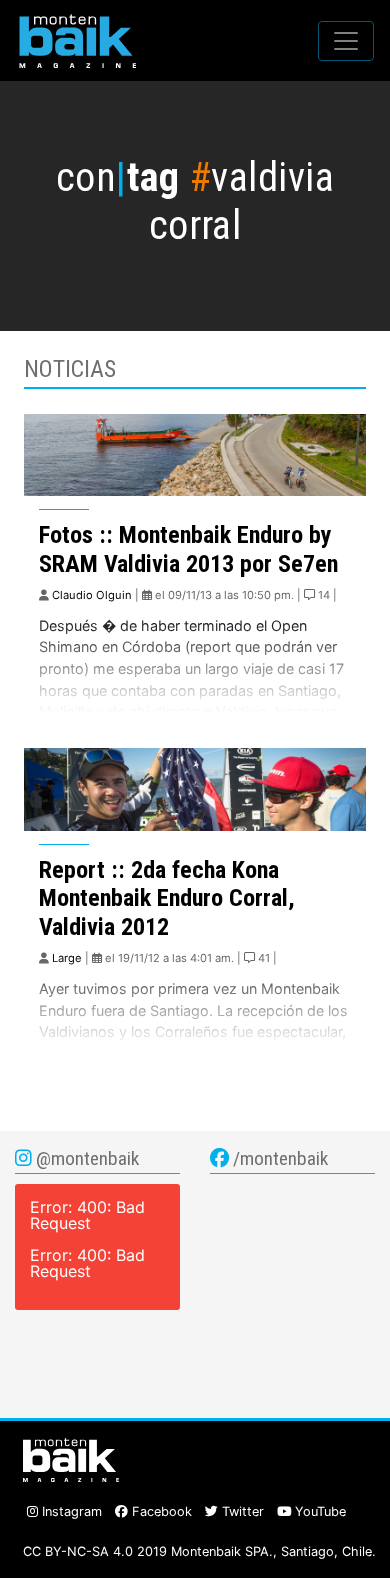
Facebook (160, 1511)
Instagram (70, 1511)
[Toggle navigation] (346, 41)
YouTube (318, 1511)
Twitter (241, 1511)
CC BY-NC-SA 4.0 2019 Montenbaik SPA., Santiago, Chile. (199, 1551)
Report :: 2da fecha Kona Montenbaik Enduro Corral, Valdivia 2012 (167, 899)
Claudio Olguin (92, 595)
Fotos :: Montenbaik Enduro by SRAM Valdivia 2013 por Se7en (188, 549)
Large (67, 958)
